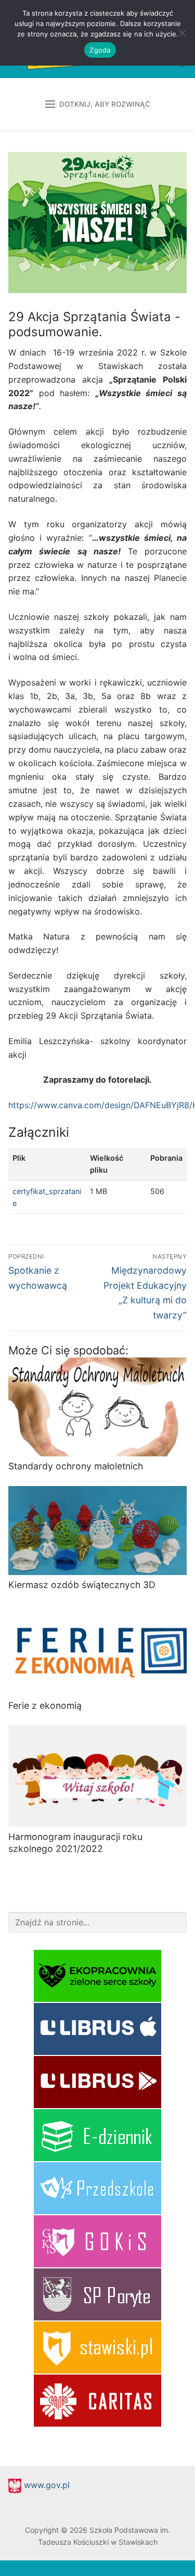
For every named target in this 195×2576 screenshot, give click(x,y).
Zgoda (100, 50)
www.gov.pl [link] (45, 2485)
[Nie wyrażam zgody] (182, 33)
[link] (52, 1272)
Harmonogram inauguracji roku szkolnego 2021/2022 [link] (75, 1843)
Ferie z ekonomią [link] (45, 1705)
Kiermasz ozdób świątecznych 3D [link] (82, 1585)
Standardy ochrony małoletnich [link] (76, 1466)
